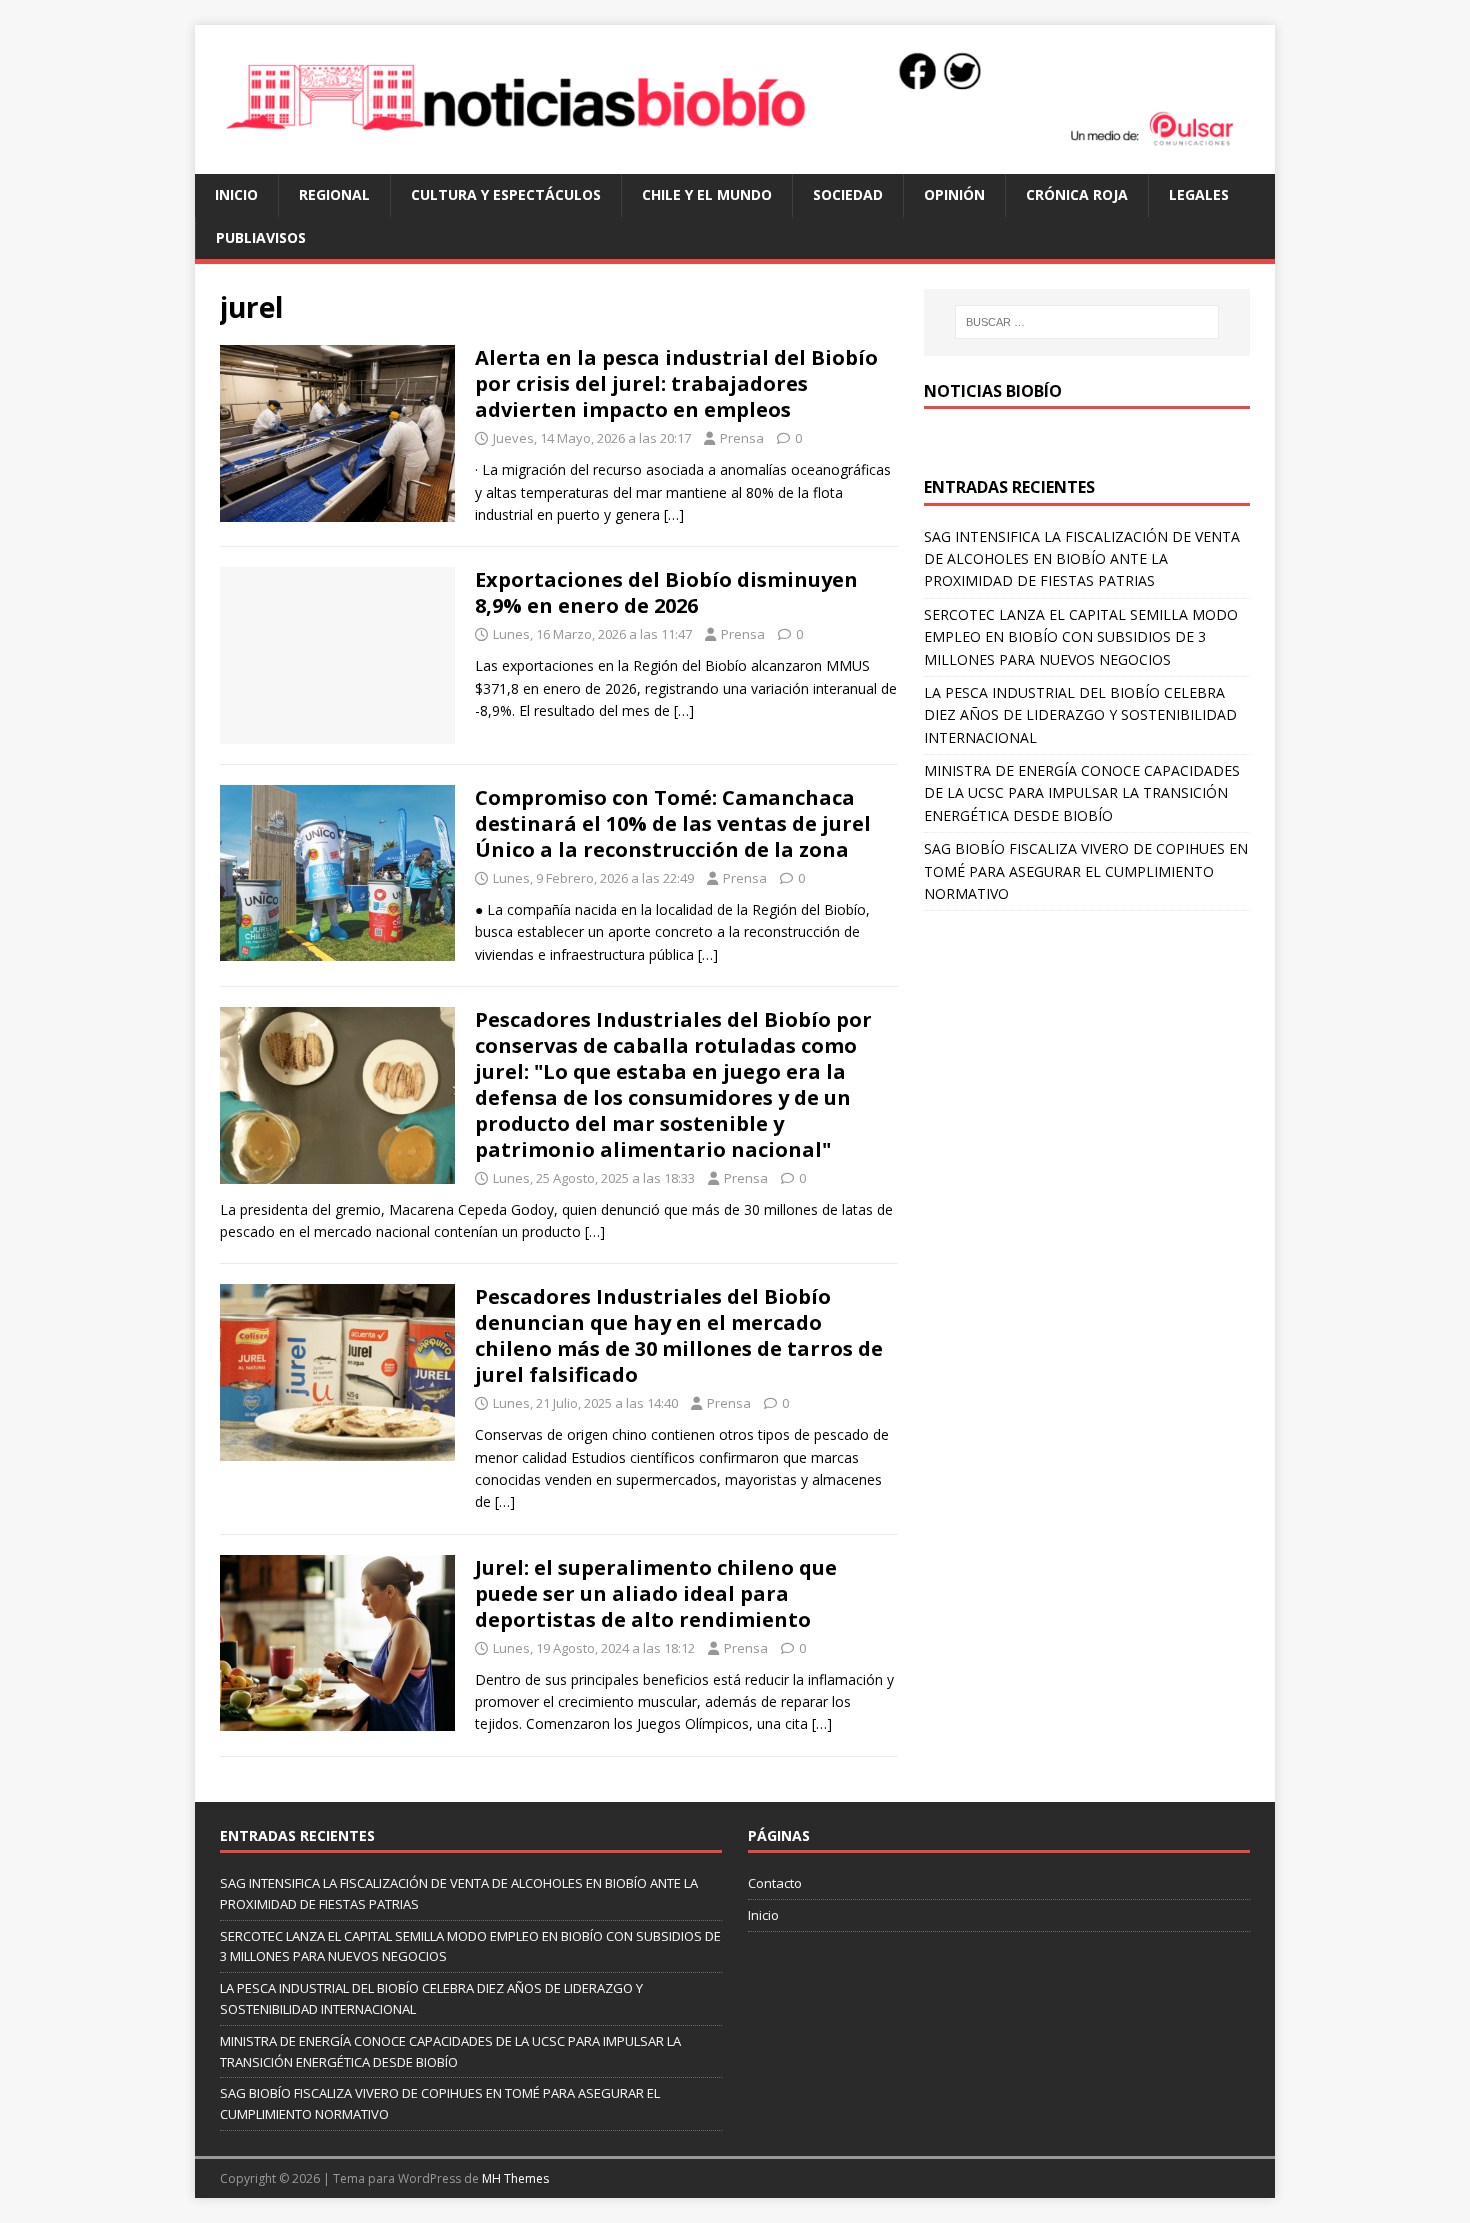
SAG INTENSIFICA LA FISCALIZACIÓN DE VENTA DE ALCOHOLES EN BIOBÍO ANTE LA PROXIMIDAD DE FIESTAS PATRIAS (1082, 559)
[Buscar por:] (1087, 322)
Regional (334, 194)
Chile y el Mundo (707, 194)
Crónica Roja (1077, 194)
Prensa (742, 438)
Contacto (775, 1883)
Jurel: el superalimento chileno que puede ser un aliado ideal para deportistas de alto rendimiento (656, 1593)
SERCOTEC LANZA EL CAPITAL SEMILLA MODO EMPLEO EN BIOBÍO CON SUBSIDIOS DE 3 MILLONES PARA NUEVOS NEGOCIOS (1081, 637)
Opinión (954, 194)
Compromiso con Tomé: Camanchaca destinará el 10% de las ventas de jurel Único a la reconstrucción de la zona (673, 823)
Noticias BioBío (993, 391)
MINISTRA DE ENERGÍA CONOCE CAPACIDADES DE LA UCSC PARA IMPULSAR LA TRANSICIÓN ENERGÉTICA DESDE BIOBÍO (1082, 793)
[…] (674, 514)
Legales (1199, 194)
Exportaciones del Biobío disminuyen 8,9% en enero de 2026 (666, 592)
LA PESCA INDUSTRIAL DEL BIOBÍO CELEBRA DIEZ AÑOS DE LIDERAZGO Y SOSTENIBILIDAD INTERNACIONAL (1080, 715)
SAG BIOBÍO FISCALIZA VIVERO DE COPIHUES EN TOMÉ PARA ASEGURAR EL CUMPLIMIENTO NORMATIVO (1086, 871)
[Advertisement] (1087, 1061)
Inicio (236, 194)
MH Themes (515, 2178)
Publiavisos (261, 237)
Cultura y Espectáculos (506, 194)
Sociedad (848, 194)
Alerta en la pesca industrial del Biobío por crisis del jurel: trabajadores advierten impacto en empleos (676, 383)
